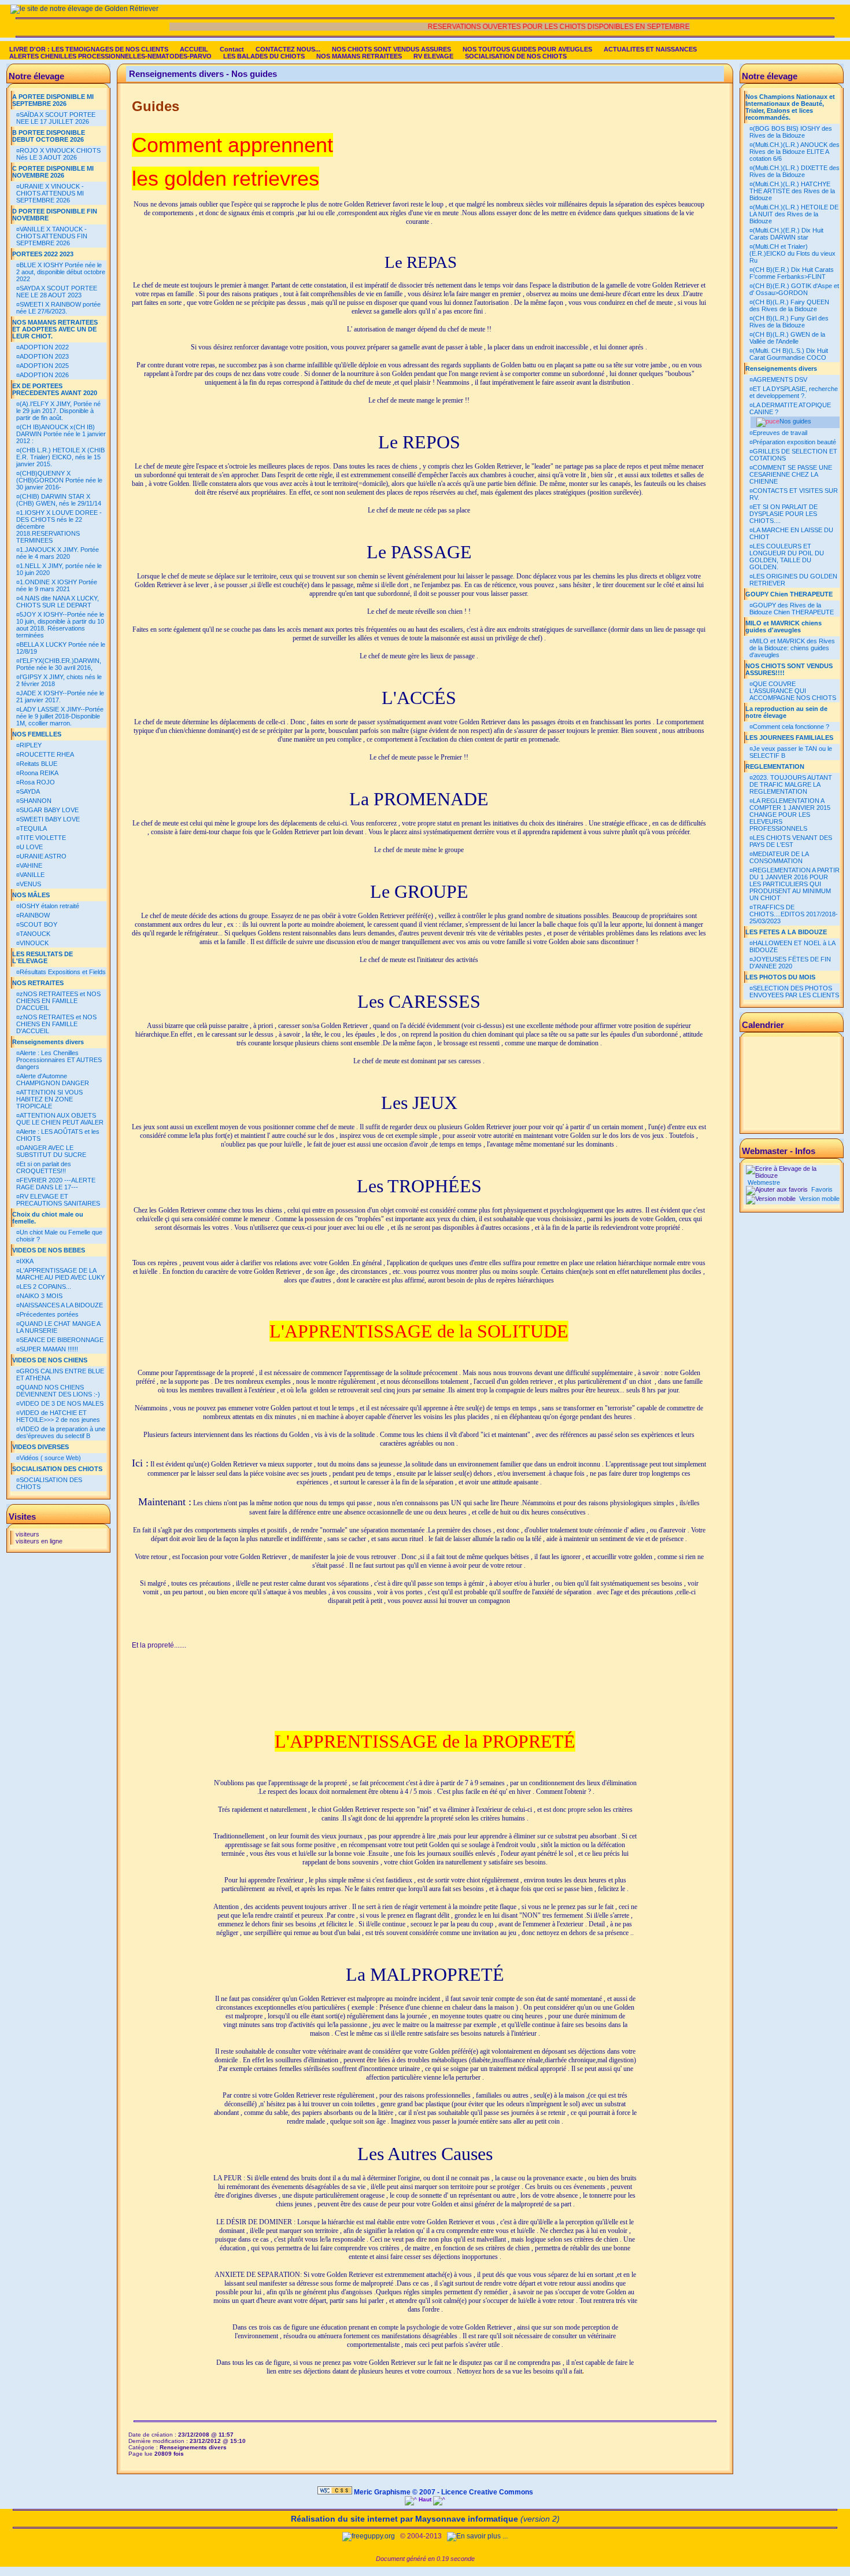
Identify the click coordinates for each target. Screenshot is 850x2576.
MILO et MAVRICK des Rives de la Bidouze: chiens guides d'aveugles (792, 648)
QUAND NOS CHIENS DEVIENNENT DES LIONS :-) (58, 1391)
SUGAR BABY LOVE (49, 810)
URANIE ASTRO (43, 856)
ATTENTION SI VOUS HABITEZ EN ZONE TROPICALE (49, 1099)
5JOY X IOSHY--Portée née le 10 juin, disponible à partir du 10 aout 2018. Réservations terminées (60, 625)
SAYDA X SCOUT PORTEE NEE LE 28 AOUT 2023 (57, 292)
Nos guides (795, 421)
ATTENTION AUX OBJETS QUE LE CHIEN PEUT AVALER (60, 1119)
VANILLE (32, 875)
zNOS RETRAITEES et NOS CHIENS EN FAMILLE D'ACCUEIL (58, 1001)
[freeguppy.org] (369, 2536)
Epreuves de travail (780, 433)
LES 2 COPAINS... (45, 1287)
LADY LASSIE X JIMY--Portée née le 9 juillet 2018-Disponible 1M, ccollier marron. (60, 716)
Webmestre (763, 1182)
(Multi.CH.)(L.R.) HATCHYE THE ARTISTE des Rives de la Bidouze (792, 191)
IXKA (27, 1261)
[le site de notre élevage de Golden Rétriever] (84, 9)
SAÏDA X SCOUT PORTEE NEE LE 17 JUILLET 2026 (56, 118)
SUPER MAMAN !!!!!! (49, 1349)
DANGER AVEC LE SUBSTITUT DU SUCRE (51, 1151)
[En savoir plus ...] (478, 2536)
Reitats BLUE (38, 764)
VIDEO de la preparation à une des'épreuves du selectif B (61, 1432)
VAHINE (31, 865)
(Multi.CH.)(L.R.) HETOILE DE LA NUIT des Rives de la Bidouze (794, 214)
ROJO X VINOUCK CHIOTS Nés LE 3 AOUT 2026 (58, 154)
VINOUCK (34, 943)
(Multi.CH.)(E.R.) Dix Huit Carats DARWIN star (786, 234)
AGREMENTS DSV (780, 379)
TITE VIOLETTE (43, 838)
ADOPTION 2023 (44, 356)
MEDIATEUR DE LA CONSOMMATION (779, 857)
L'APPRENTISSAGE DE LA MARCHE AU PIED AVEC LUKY (60, 1274)
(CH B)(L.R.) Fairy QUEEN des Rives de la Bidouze (789, 305)
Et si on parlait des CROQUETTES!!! (44, 1167)
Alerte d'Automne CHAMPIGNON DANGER (53, 1079)
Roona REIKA (39, 773)
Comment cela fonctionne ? (791, 727)
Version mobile (818, 1199)
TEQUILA (33, 828)
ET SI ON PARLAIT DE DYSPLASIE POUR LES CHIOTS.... (784, 514)
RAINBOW (35, 915)
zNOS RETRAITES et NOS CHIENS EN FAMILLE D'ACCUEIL (56, 1024)
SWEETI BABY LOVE (50, 819)
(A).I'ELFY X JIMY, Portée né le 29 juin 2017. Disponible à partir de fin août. (58, 411)
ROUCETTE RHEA (47, 754)
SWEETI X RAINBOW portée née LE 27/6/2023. (58, 308)
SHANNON (36, 801)
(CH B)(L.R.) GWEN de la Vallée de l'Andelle (787, 338)
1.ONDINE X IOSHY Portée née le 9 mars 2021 (57, 585)
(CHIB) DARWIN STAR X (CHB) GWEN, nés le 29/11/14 (59, 500)
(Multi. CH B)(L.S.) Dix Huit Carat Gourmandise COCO (789, 354)
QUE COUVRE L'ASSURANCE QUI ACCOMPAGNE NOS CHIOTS (793, 691)
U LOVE (31, 847)
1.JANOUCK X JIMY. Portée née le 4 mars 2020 (58, 553)
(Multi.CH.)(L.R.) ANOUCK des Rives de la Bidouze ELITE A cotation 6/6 (794, 152)
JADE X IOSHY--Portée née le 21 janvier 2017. (60, 696)
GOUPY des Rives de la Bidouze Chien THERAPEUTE (792, 609)
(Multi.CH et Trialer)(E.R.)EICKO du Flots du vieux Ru (792, 253)
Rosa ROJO (37, 782)
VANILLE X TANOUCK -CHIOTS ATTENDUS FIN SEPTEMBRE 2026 (52, 236)
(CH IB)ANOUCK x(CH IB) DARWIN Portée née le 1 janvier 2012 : (61, 434)
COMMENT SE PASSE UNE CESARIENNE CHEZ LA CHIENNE (791, 474)
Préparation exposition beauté (794, 442)
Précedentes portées (49, 1314)
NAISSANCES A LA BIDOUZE (61, 1305)
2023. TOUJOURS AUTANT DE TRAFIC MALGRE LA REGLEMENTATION (791, 784)
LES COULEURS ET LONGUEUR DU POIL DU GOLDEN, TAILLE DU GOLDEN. (787, 557)
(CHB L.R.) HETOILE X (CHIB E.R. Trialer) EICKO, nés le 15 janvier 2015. (60, 457)
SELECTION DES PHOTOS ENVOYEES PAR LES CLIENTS (794, 992)
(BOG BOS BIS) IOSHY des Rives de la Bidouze (791, 132)
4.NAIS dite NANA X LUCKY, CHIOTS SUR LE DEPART (58, 602)
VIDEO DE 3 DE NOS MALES (62, 1403)
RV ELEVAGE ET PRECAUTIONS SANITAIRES (58, 1200)
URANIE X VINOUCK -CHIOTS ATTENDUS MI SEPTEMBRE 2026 (50, 193)
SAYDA (30, 791)
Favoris (821, 1189)
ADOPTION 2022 (44, 347)
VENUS (30, 884)
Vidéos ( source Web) (50, 1458)
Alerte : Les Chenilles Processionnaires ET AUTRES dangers (59, 1060)
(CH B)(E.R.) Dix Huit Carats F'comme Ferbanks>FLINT (792, 273)
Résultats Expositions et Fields (63, 972)
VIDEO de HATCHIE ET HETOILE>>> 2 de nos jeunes (58, 1416)
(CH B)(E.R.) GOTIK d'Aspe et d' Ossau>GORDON (794, 289)
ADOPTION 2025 (44, 366)
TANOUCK (35, 934)
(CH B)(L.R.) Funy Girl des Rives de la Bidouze (789, 322)
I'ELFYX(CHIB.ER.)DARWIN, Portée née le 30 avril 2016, (59, 664)
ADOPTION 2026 (44, 375)
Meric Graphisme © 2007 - (397, 2492)
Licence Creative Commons (487, 2492)
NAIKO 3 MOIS (41, 1296)
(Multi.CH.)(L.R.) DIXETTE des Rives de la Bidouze (794, 171)
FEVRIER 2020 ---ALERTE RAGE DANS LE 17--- (56, 1184)
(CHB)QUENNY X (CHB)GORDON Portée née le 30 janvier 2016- (59, 480)
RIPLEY (31, 745)
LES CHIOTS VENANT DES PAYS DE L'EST (791, 841)
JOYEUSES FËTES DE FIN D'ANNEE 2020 (790, 963)
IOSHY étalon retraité (49, 906)
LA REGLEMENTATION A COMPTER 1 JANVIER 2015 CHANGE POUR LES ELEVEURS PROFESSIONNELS (790, 815)
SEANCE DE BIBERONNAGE (62, 1340)
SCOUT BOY (38, 924)
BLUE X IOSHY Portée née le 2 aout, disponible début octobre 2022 (61, 272)
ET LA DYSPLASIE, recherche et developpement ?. (794, 392)
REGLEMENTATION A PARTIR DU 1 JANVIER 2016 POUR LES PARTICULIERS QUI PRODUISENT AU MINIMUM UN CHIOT (794, 884)
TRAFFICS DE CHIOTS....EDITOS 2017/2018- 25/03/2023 (794, 914)
